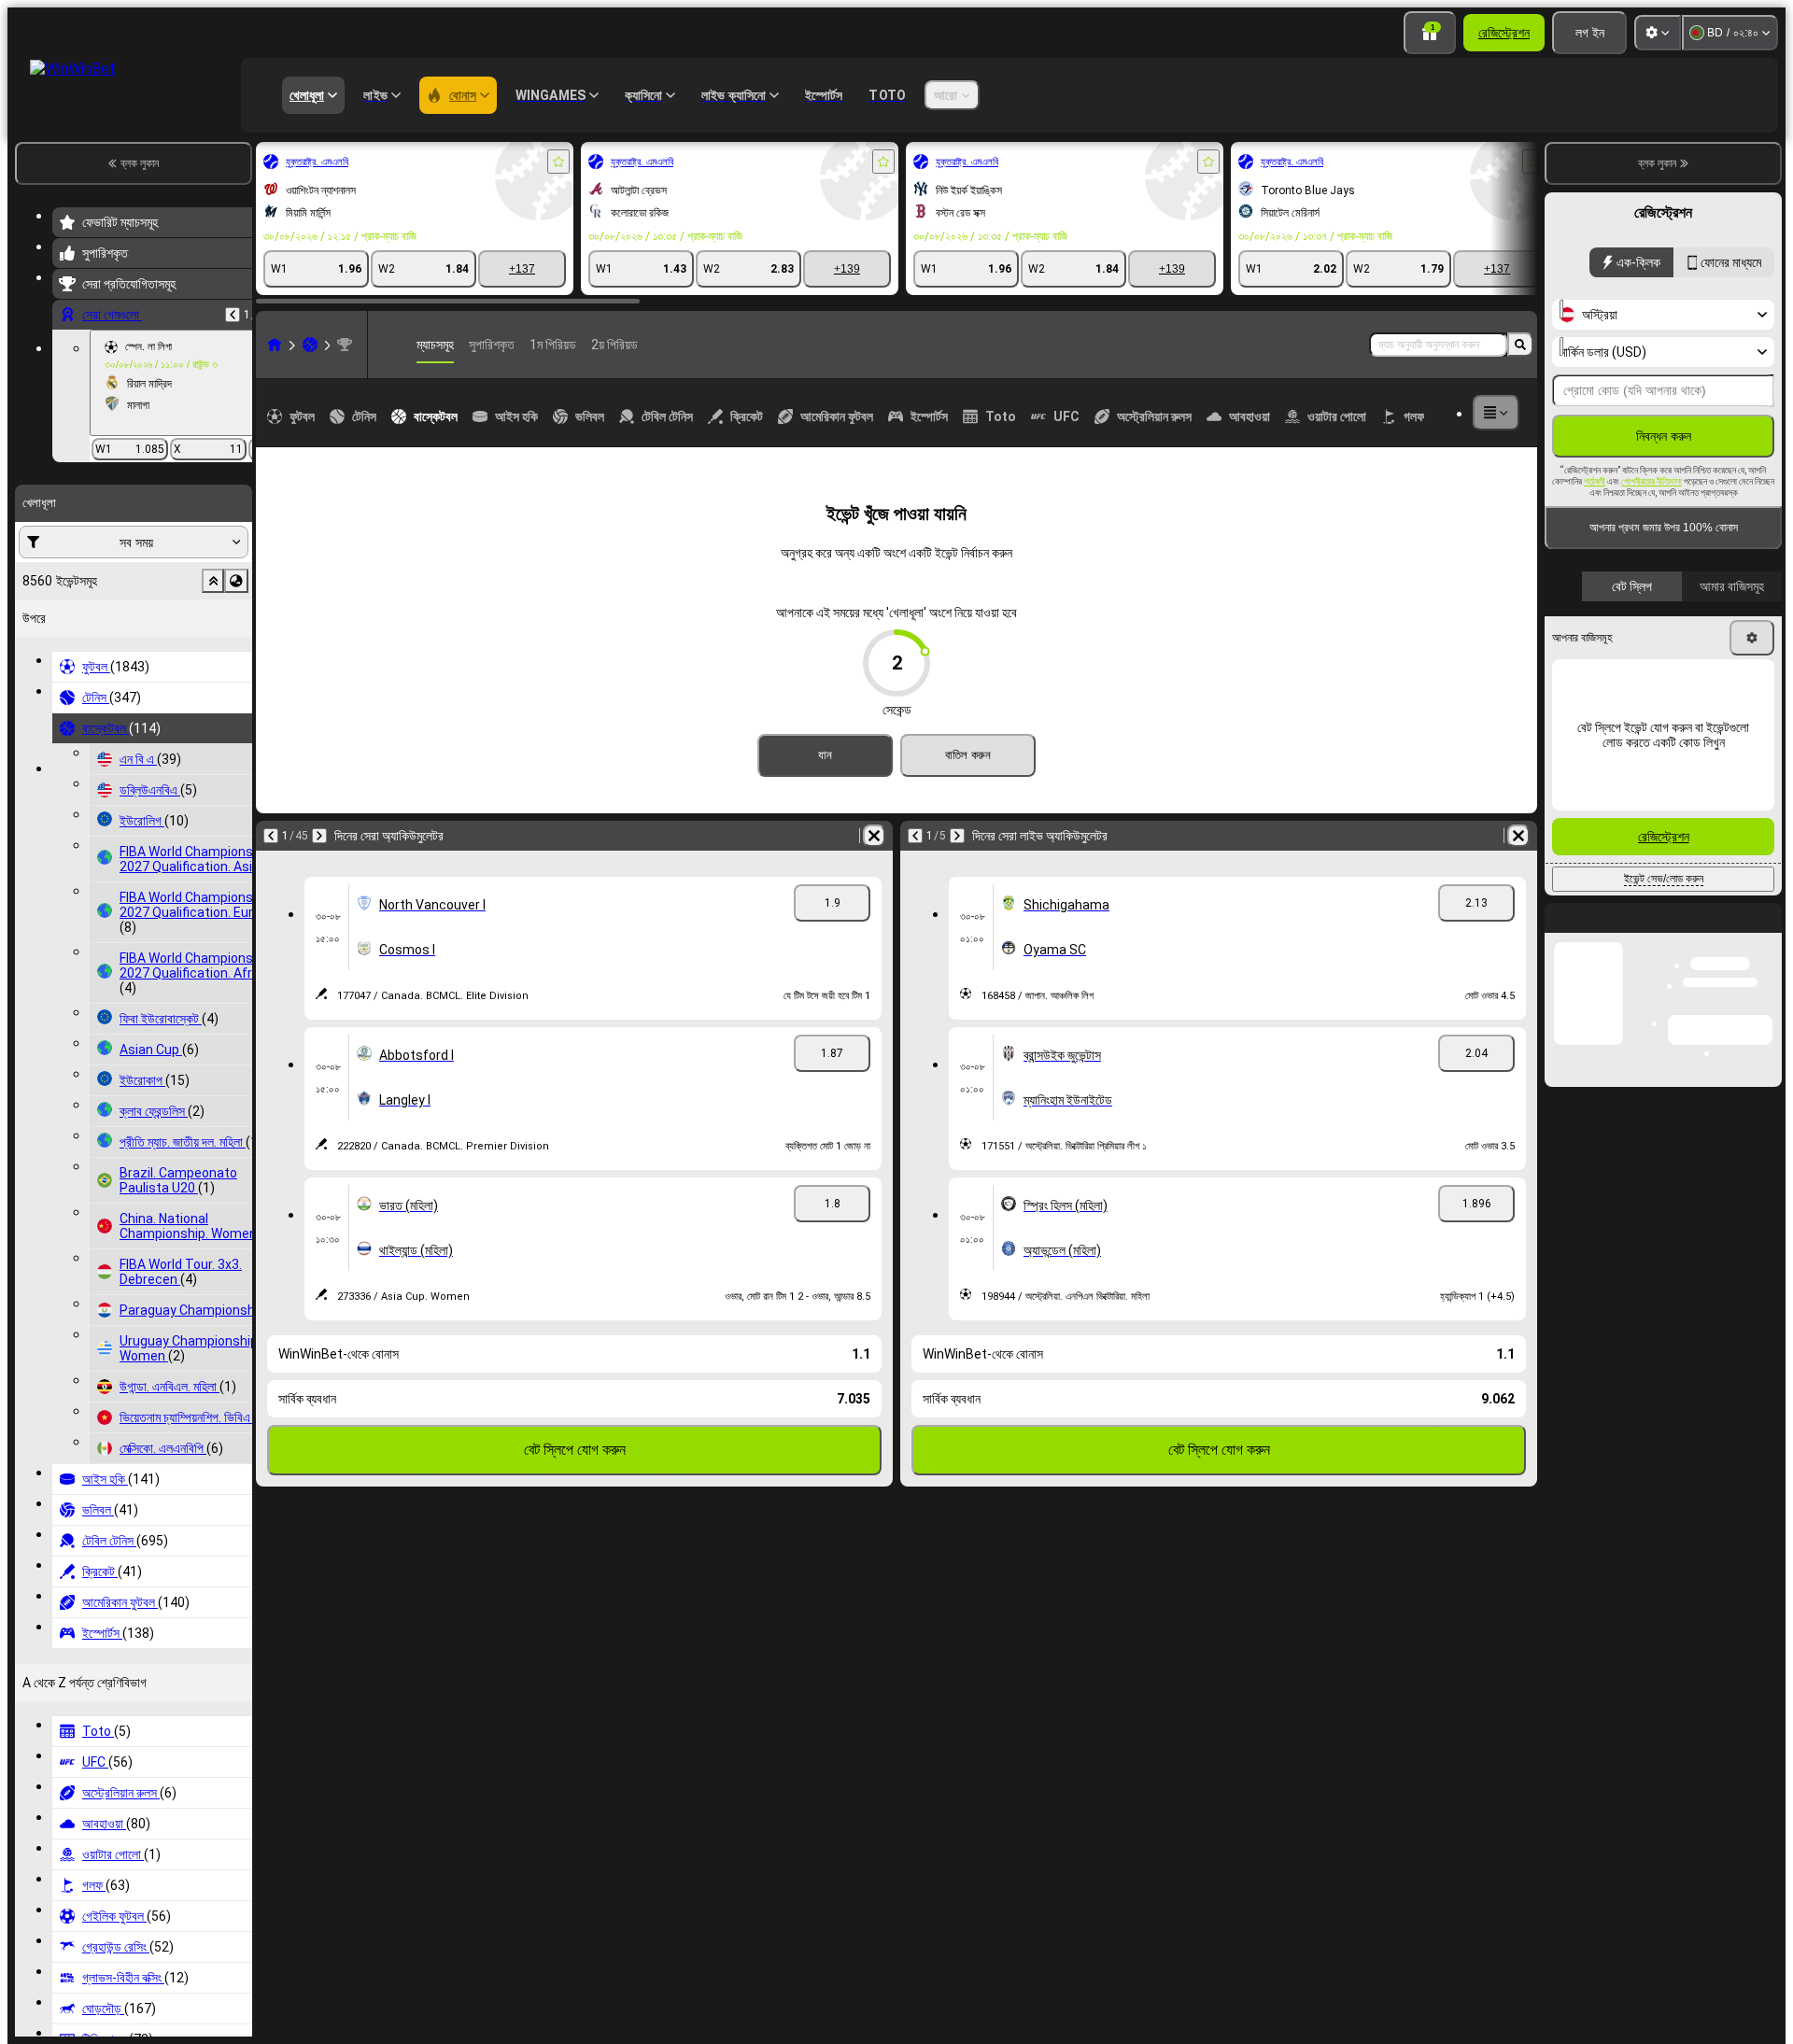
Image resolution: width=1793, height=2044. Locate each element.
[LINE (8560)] (275, 345)
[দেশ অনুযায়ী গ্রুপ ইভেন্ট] (236, 581)
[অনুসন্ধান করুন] (1520, 345)
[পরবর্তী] (319, 836)
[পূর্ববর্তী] (233, 315)
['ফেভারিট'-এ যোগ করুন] (558, 162)
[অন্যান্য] (1496, 413)
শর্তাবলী (1595, 481)
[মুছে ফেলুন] (874, 836)
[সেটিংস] (1658, 33)
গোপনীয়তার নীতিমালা (1652, 481)
